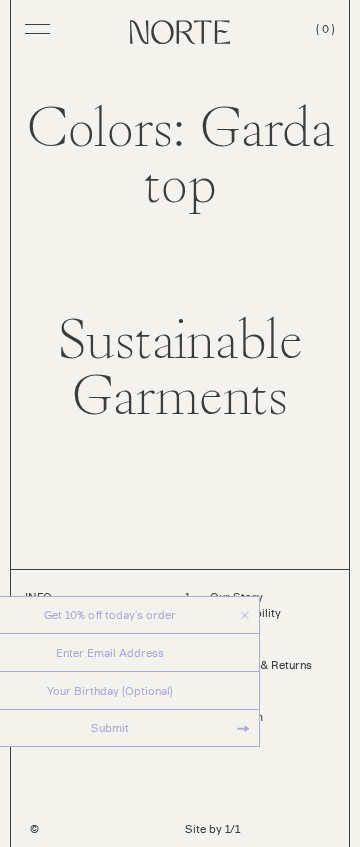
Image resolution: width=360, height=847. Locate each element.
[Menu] (37, 28)
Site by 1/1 (212, 829)
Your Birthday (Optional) (110, 691)
